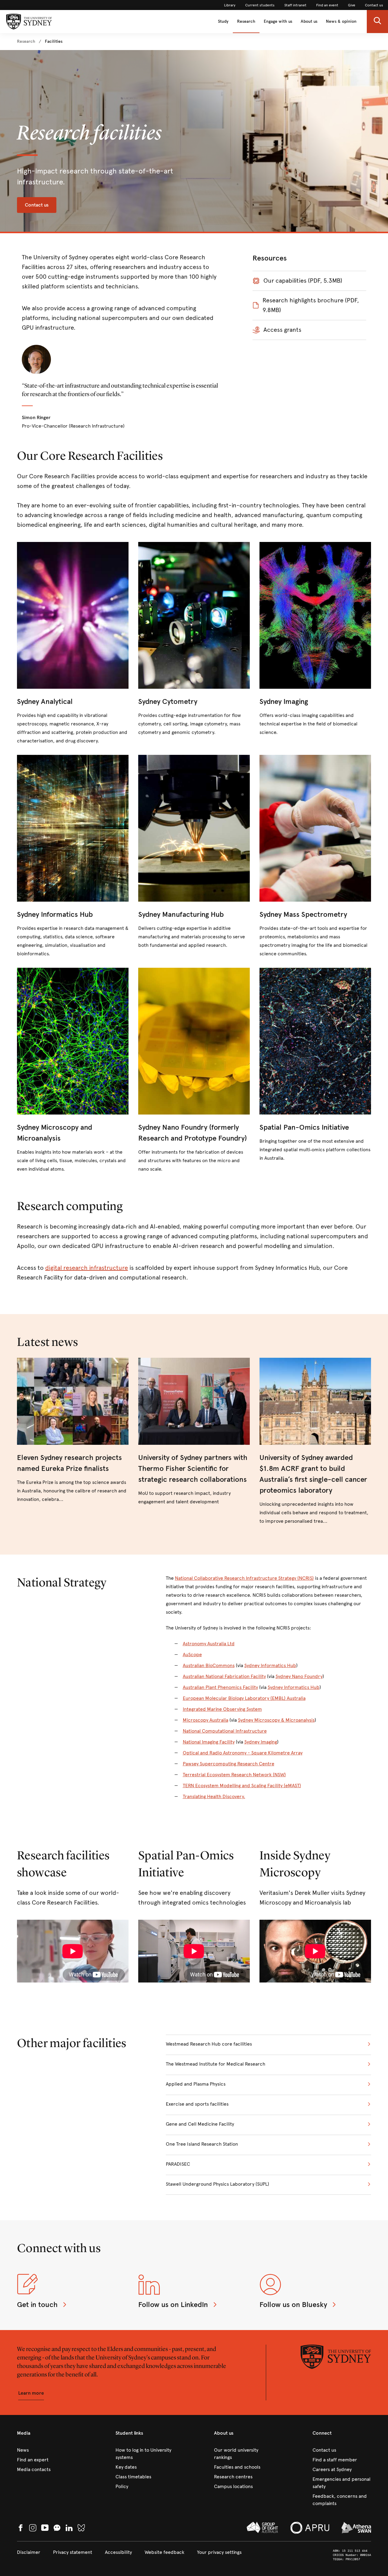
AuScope (192, 1655)
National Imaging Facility (209, 1742)
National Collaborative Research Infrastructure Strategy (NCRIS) (244, 1578)
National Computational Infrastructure (225, 1731)
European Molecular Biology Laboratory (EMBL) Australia (244, 1698)
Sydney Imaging (261, 1742)
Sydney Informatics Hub (270, 1665)
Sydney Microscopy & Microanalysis (276, 1720)
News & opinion (341, 21)
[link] (230, 5)
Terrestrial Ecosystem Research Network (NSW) (234, 1775)
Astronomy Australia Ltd (209, 1644)
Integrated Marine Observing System (222, 1709)
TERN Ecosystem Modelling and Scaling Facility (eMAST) (242, 1786)
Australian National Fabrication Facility (224, 1676)
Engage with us (278, 21)
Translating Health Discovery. (214, 1796)
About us (309, 21)
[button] (377, 22)
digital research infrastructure (87, 1268)
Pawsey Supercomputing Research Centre (229, 1764)
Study (223, 21)
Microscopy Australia (206, 1720)
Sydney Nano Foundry (299, 1676)
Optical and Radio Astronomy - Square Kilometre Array (243, 1753)
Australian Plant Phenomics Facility (220, 1687)
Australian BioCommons (209, 1665)
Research (246, 21)
